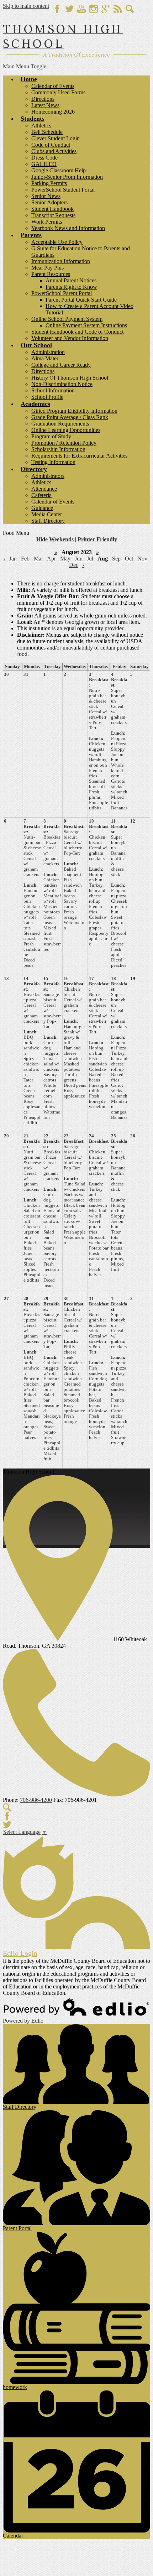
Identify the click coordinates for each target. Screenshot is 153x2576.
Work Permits (47, 222)
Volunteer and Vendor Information (70, 338)
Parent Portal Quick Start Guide (81, 300)
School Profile (47, 397)
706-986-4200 (36, 1800)
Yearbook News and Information (68, 228)
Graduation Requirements (60, 424)
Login (20, 1953)
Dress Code (44, 158)
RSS (118, 9)
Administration (48, 352)
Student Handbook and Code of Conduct (77, 332)
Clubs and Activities (54, 151)
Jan (13, 559)
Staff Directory (48, 521)
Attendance (44, 489)
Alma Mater (45, 358)
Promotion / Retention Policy (64, 443)
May (65, 559)
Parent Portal (17, 2228)
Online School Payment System (67, 319)
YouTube (81, 9)
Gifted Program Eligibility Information (74, 411)
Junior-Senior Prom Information (67, 177)
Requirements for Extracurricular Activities (79, 456)
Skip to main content (26, 6)
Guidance (42, 508)
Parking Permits (49, 183)
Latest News (45, 105)
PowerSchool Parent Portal (62, 293)
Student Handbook (52, 209)
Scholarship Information (58, 449)
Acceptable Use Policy (57, 242)
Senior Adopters (49, 202)
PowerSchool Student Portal (63, 190)
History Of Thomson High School (70, 378)
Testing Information (53, 462)
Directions (43, 99)
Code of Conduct (51, 145)
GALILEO (44, 164)
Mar (38, 559)
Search (130, 9)
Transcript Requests (53, 215)
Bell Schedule (47, 132)
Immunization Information (61, 261)
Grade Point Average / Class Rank (70, 417)
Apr (51, 559)
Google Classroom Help (59, 170)
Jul (90, 559)
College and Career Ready (61, 365)
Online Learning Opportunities (66, 430)
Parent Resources (51, 274)
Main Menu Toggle (25, 66)
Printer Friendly (97, 539)
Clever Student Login (56, 138)
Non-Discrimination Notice (62, 384)
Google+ (106, 9)
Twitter (69, 9)
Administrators (48, 476)
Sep (116, 559)
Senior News (46, 196)
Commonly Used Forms (58, 92)
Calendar (13, 2536)
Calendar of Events (53, 86)
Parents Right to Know (71, 287)
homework (15, 2387)
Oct (129, 559)
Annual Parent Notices (71, 280)
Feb (25, 559)
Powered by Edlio (23, 2021)
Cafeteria (41, 495)
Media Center (47, 514)
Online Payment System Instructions (86, 325)
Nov (142, 559)
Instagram (94, 9)
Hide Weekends (55, 539)
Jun (79, 559)
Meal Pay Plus (48, 268)
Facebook (57, 9)
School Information (53, 390)
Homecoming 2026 (53, 112)
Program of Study (51, 436)
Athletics (41, 126)
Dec (74, 565)
